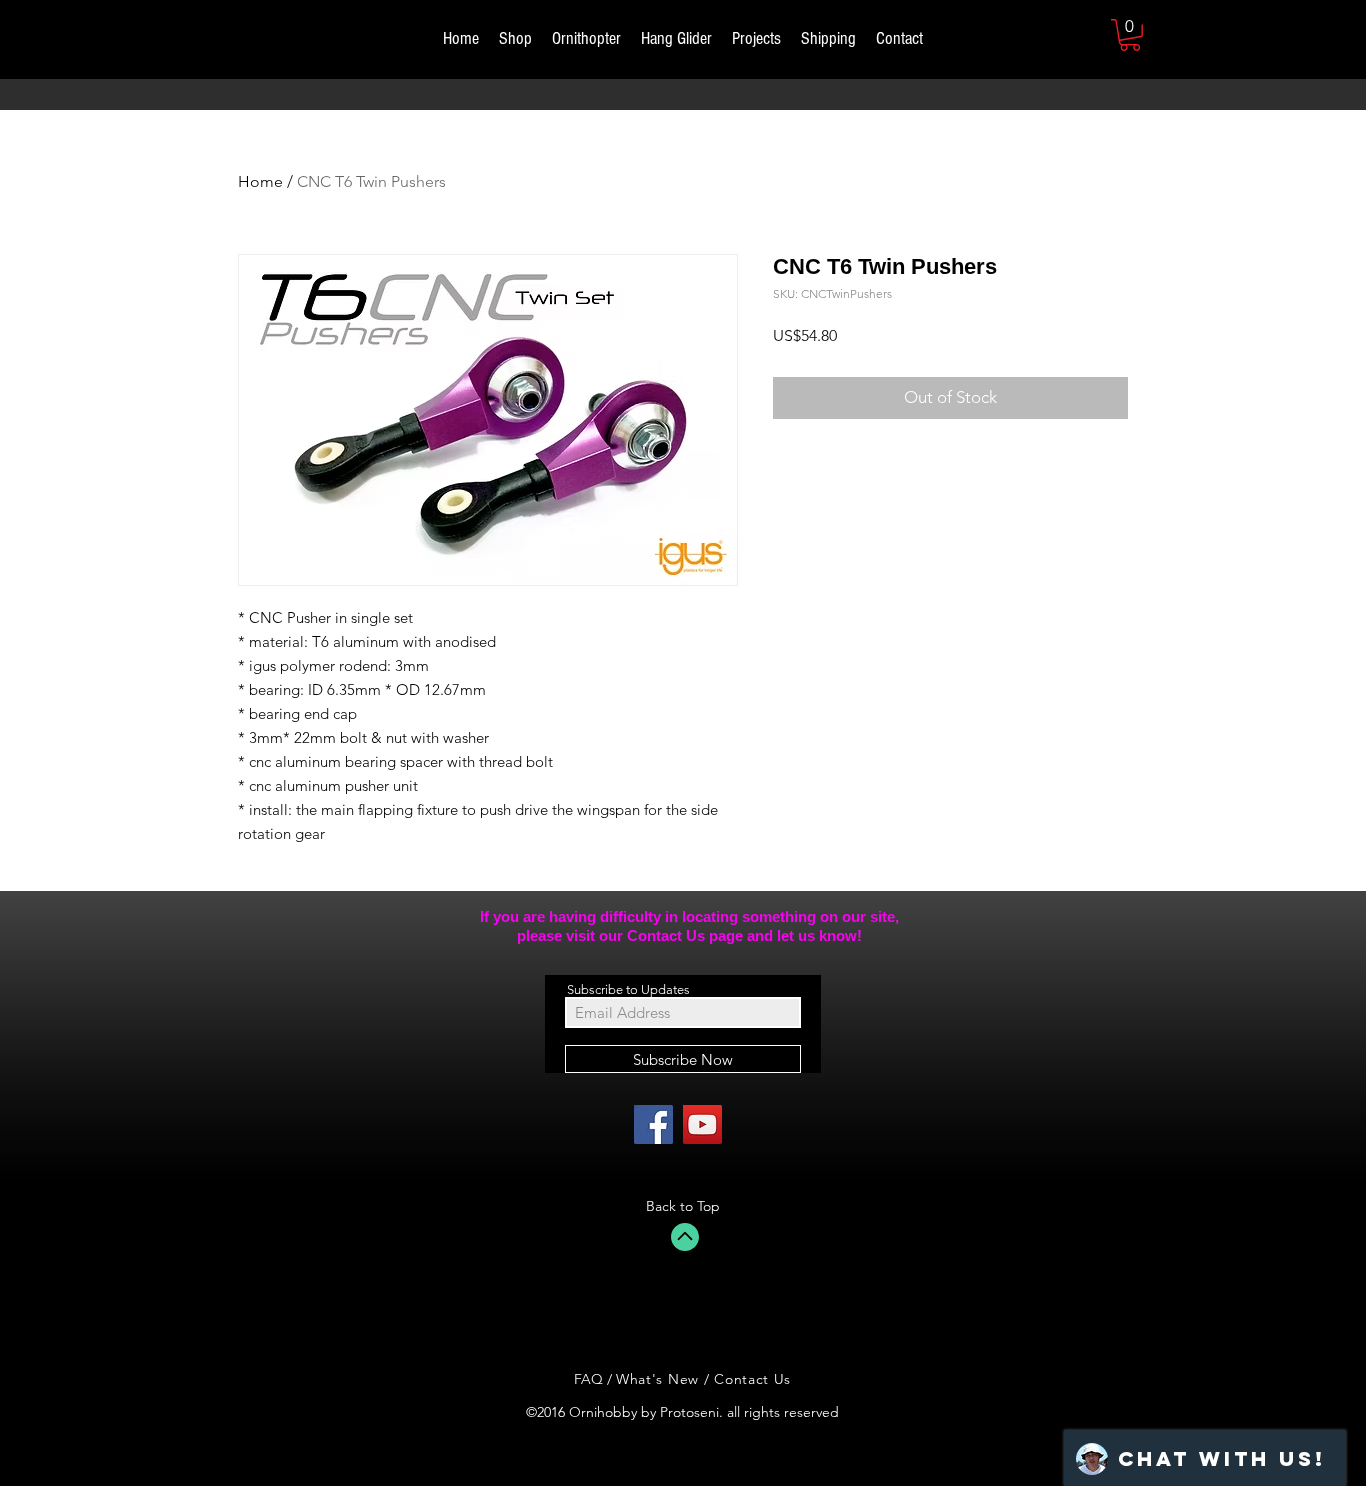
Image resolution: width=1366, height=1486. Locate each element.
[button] (1130, 35)
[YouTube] (702, 1124)
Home (260, 181)
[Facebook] (653, 1124)
